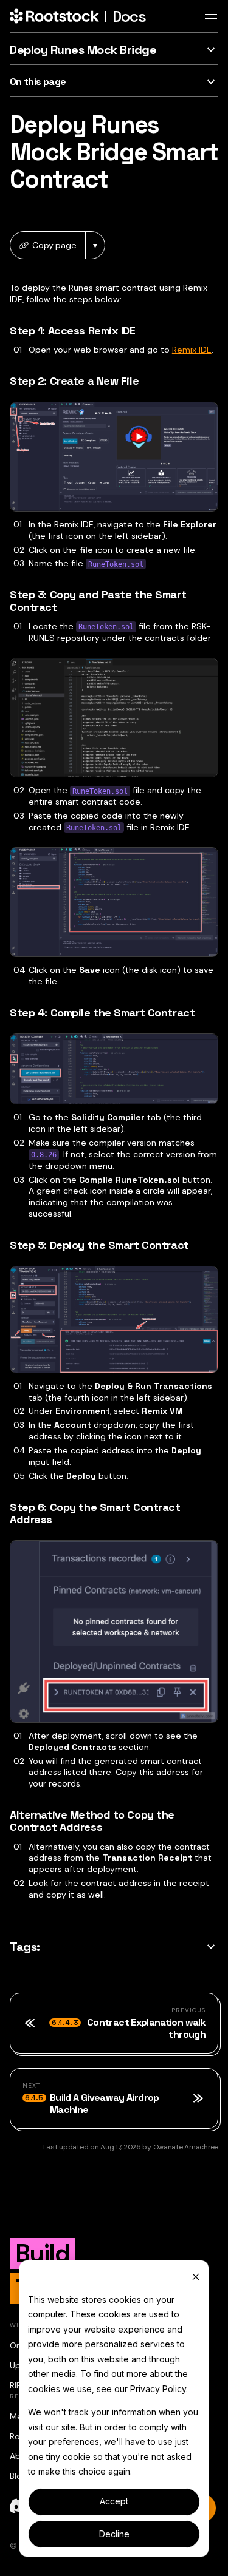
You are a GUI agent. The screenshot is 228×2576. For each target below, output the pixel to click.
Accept (114, 2501)
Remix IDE (192, 350)
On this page (38, 82)
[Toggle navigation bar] (211, 16)
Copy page (54, 245)
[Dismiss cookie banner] (196, 2277)
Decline (114, 2534)
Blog (18, 2476)
